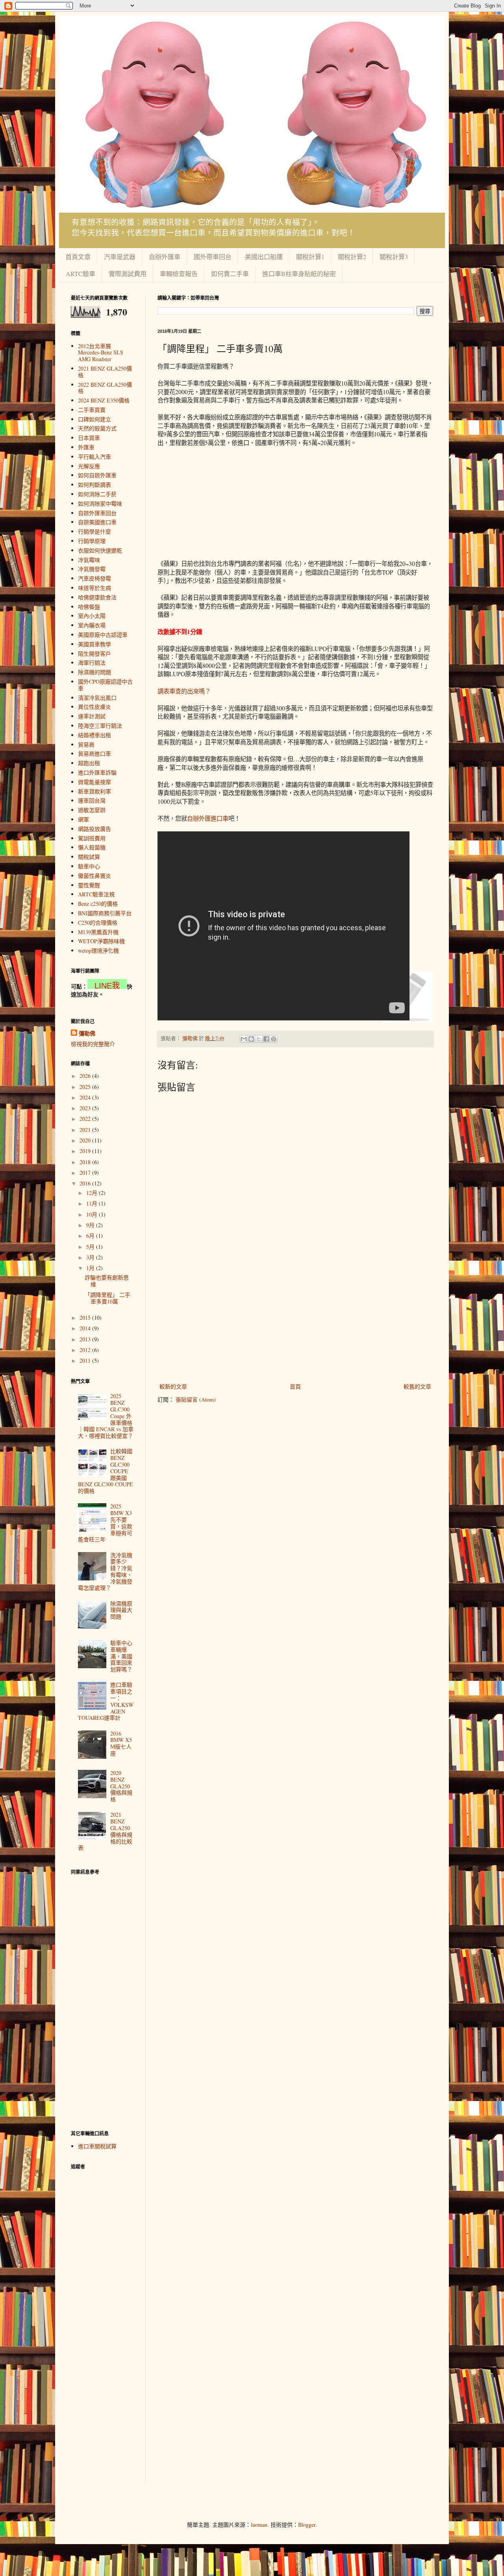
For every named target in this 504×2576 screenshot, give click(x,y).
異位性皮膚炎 (94, 707)
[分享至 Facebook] (266, 1039)
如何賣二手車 (230, 274)
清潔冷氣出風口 (97, 698)
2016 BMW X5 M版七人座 (121, 1743)
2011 (86, 1360)
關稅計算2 (352, 257)
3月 (91, 1257)
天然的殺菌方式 (97, 428)
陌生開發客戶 (94, 654)
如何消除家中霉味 (100, 504)
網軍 (83, 819)
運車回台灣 (92, 800)
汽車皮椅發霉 (94, 578)
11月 (93, 1203)
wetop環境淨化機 (98, 950)
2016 (86, 1183)
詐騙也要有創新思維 (107, 1281)
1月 (91, 1268)
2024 (86, 1097)
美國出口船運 (264, 257)
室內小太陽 (92, 616)
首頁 (295, 1386)
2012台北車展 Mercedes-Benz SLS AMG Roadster (101, 353)
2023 (86, 1108)
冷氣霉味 (89, 560)
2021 (86, 1130)
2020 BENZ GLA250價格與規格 (121, 1786)
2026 (86, 1076)
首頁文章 (78, 257)
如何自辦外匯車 (97, 475)
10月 (93, 1214)
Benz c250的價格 (98, 904)
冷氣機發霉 (92, 569)
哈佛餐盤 (89, 607)
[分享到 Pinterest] (274, 1039)
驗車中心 (89, 866)
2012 (86, 1350)
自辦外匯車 (165, 257)
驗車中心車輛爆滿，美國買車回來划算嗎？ (121, 1656)
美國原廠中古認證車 (103, 635)
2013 (86, 1339)
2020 (86, 1140)
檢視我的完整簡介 (93, 1044)
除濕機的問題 (94, 672)
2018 (86, 1162)
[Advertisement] (224, 503)
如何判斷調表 (94, 485)
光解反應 (89, 466)
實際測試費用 (128, 274)
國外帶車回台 (213, 257)
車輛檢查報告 (179, 274)
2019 (86, 1151)
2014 (86, 1328)
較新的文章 (173, 1386)
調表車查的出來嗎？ (184, 691)
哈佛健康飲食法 (97, 597)
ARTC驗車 (81, 274)
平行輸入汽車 (94, 457)
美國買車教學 (94, 644)
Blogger (307, 2525)
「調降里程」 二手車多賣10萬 (107, 1298)
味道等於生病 (94, 588)
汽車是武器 (120, 257)
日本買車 (89, 438)
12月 (93, 1193)
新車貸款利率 (94, 791)
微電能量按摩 (94, 782)
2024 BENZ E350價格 (104, 400)
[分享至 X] (259, 1039)
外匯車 (86, 447)
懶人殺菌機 (92, 847)
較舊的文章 (417, 1386)
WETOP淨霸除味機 (101, 941)
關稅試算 (89, 857)
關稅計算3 (394, 257)
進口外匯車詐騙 (97, 772)
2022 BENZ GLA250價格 (105, 388)
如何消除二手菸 (97, 494)
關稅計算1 (310, 257)
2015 (86, 1318)
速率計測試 (92, 716)
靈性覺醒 (89, 885)
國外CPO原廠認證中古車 (105, 685)
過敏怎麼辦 (92, 810)
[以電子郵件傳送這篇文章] (244, 1039)
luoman (259, 2525)
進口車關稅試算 (97, 2146)
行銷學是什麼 (94, 531)
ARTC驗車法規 (96, 894)
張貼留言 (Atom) (196, 1399)
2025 (86, 1087)
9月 (91, 1225)
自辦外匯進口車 (208, 818)
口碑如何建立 (94, 419)
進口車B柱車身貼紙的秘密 (299, 274)
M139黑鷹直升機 (98, 932)
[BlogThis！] (251, 1039)
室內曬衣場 (92, 625)
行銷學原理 (92, 541)
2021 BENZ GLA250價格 (105, 372)
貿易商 (86, 745)
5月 (91, 1247)
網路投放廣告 (94, 829)
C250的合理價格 (98, 923)
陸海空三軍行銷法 (100, 726)
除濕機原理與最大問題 (121, 1610)
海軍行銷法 (92, 663)
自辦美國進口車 (97, 522)
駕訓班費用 (92, 838)
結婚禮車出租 (94, 735)
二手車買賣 (92, 410)
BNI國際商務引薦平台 (105, 913)
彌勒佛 (87, 1033)
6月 (91, 1236)
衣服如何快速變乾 (100, 550)
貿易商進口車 (94, 754)
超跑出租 (89, 763)
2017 (86, 1173)
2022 (86, 1119)
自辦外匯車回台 (97, 513)
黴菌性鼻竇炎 (94, 876)
